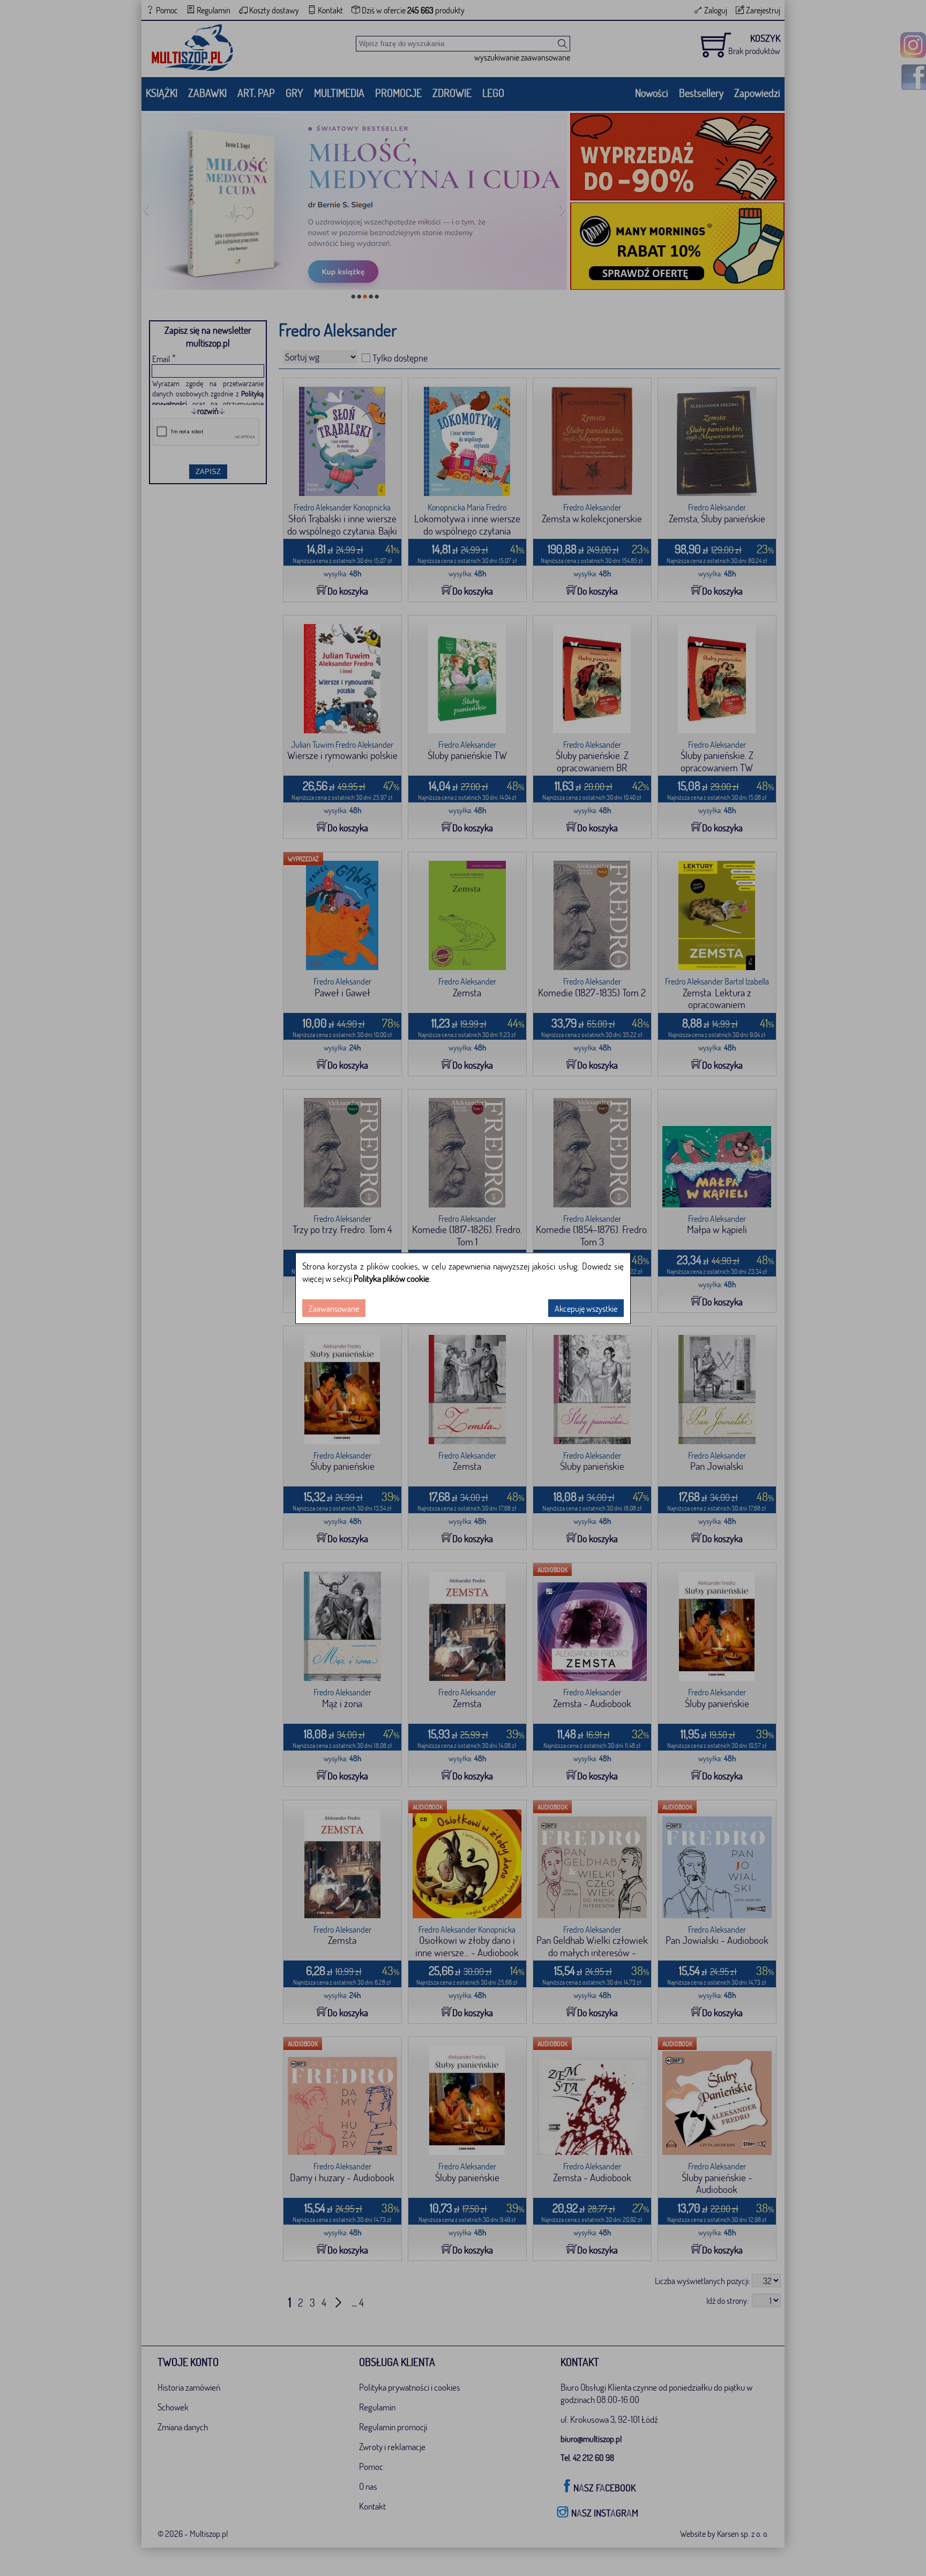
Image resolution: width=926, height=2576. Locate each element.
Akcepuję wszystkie (586, 1308)
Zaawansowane (334, 1308)
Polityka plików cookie (391, 1278)
